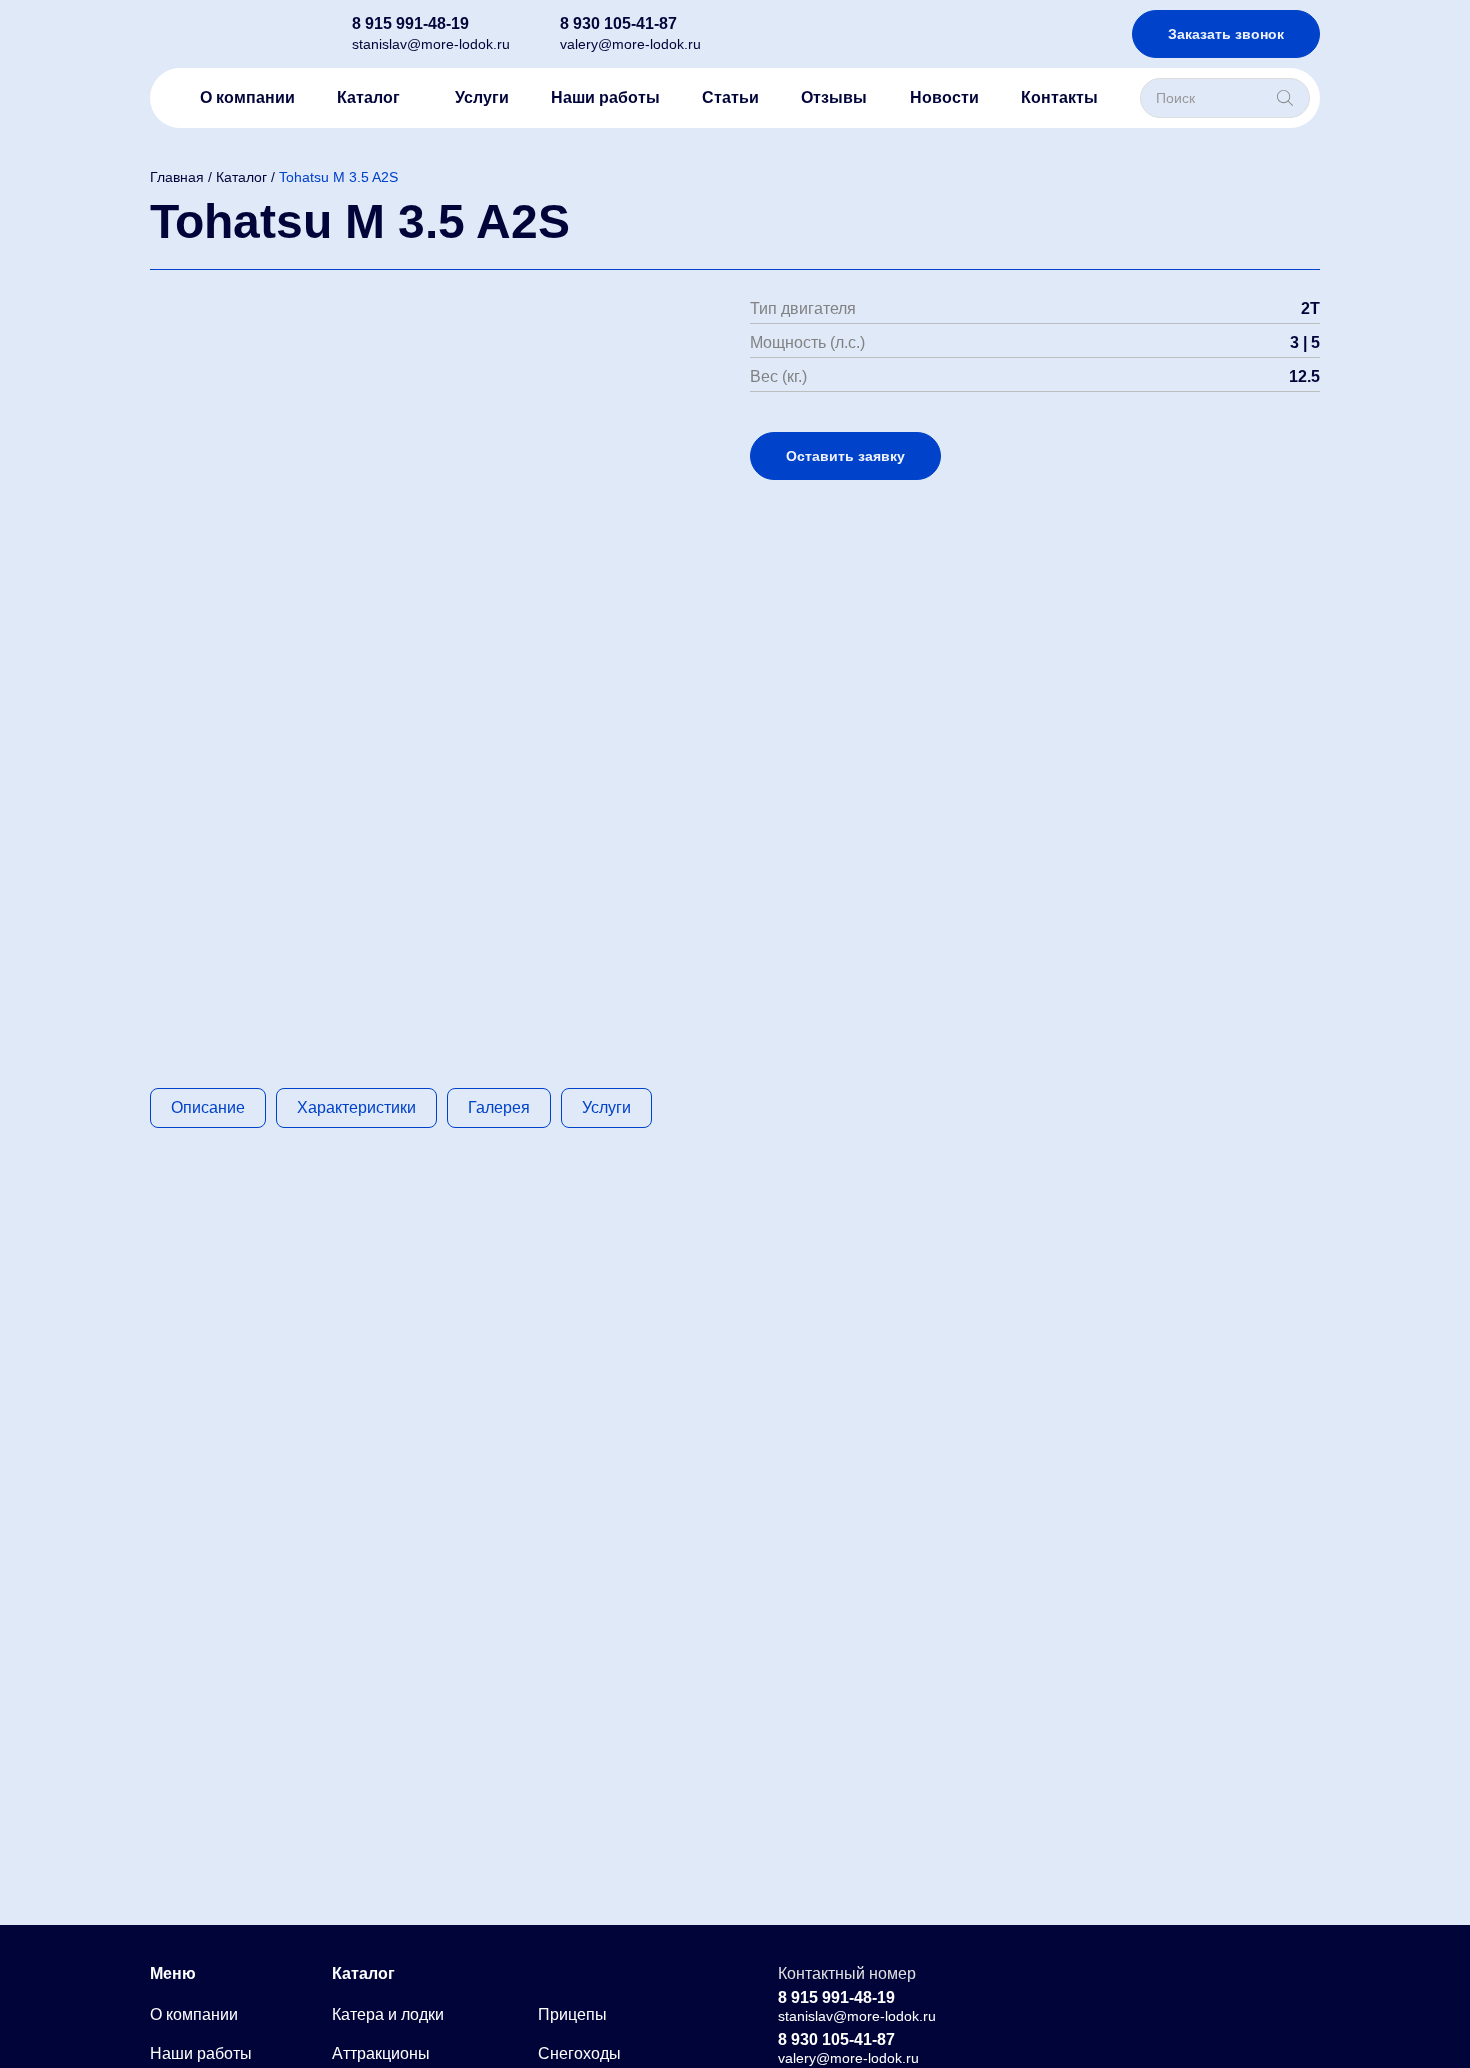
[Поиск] (1285, 98)
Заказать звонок (1226, 34)
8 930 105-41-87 (618, 23)
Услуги (482, 97)
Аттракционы (381, 2053)
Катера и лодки (388, 2014)
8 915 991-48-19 (410, 23)
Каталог (368, 97)
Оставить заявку (845, 456)
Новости (944, 97)
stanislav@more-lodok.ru (431, 44)
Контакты (1059, 97)
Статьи (730, 97)
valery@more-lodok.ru (630, 44)
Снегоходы (579, 2053)
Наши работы (605, 97)
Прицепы (572, 2014)
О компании (247, 97)
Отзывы (834, 97)
